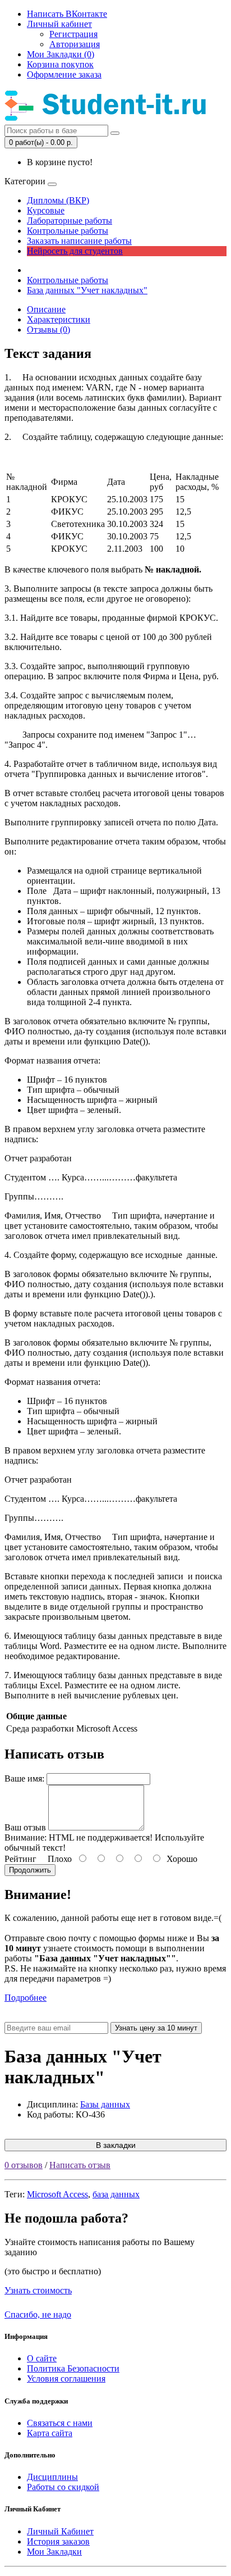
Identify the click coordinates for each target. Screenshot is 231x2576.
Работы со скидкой (63, 2487)
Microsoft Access (57, 2194)
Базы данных (105, 2104)
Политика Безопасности (73, 2368)
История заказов (58, 2541)
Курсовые (46, 210)
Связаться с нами (60, 2423)
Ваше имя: (24, 1778)
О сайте (42, 2358)
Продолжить (30, 1870)
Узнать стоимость (38, 2290)
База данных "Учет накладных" (87, 290)
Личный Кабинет (60, 2531)
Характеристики (59, 319)
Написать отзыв (80, 2165)
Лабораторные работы (70, 221)
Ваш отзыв (25, 1827)
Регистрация (73, 34)
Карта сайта (50, 2433)
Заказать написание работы (79, 241)
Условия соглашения (66, 2379)
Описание (46, 309)
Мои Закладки (54, 2552)
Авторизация (75, 44)
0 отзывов (24, 2165)
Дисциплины (52, 2477)
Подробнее (26, 1998)
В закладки (116, 2145)
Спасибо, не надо (38, 2314)
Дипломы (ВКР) (58, 200)
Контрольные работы (68, 231)
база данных (116, 2194)
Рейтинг (20, 1859)
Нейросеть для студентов (75, 251)
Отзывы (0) (48, 330)
